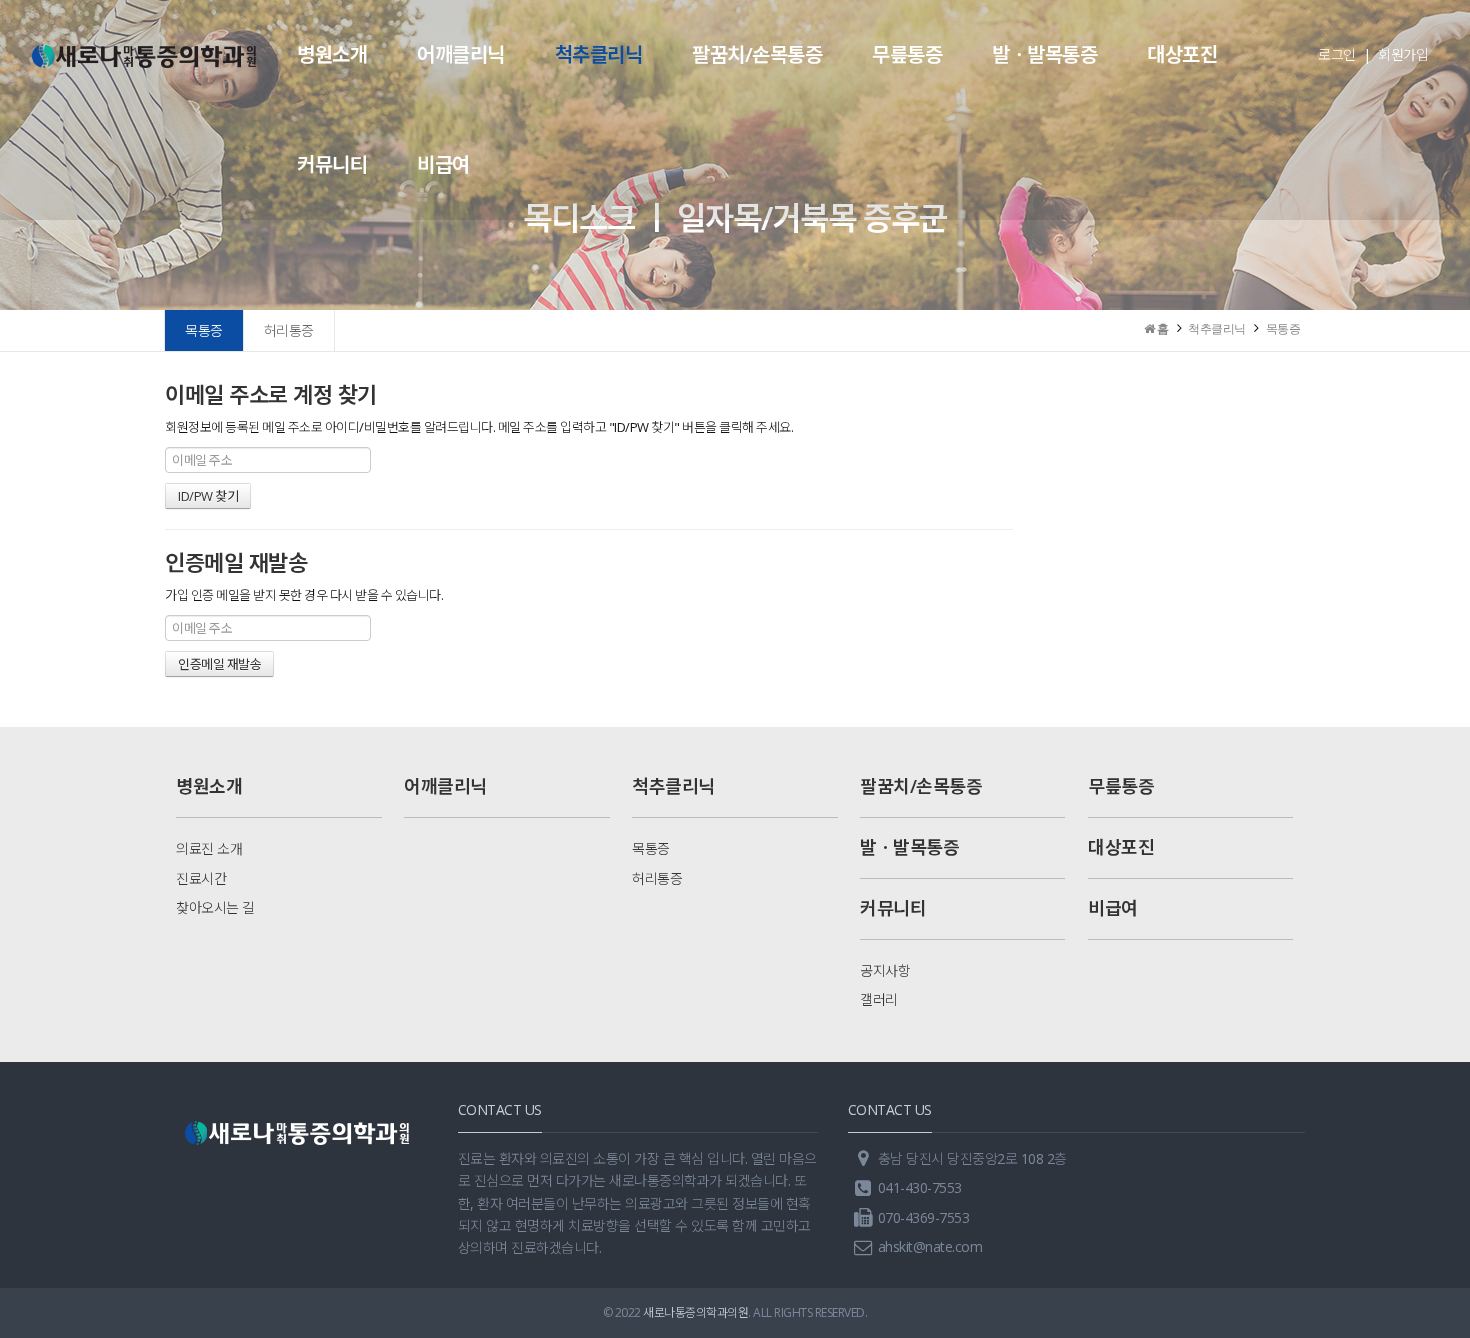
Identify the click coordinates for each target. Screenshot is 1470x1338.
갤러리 (879, 999)
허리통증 (289, 330)
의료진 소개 (209, 848)
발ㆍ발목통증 (1044, 54)
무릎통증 (907, 54)
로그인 (1337, 54)
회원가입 (1403, 54)
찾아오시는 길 (215, 907)
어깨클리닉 (461, 54)
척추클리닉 (599, 54)
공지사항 (885, 970)
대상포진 (1182, 54)
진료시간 (201, 878)
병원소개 (332, 54)
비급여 (443, 164)
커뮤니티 (332, 164)
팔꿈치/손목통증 (757, 54)
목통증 (204, 330)
